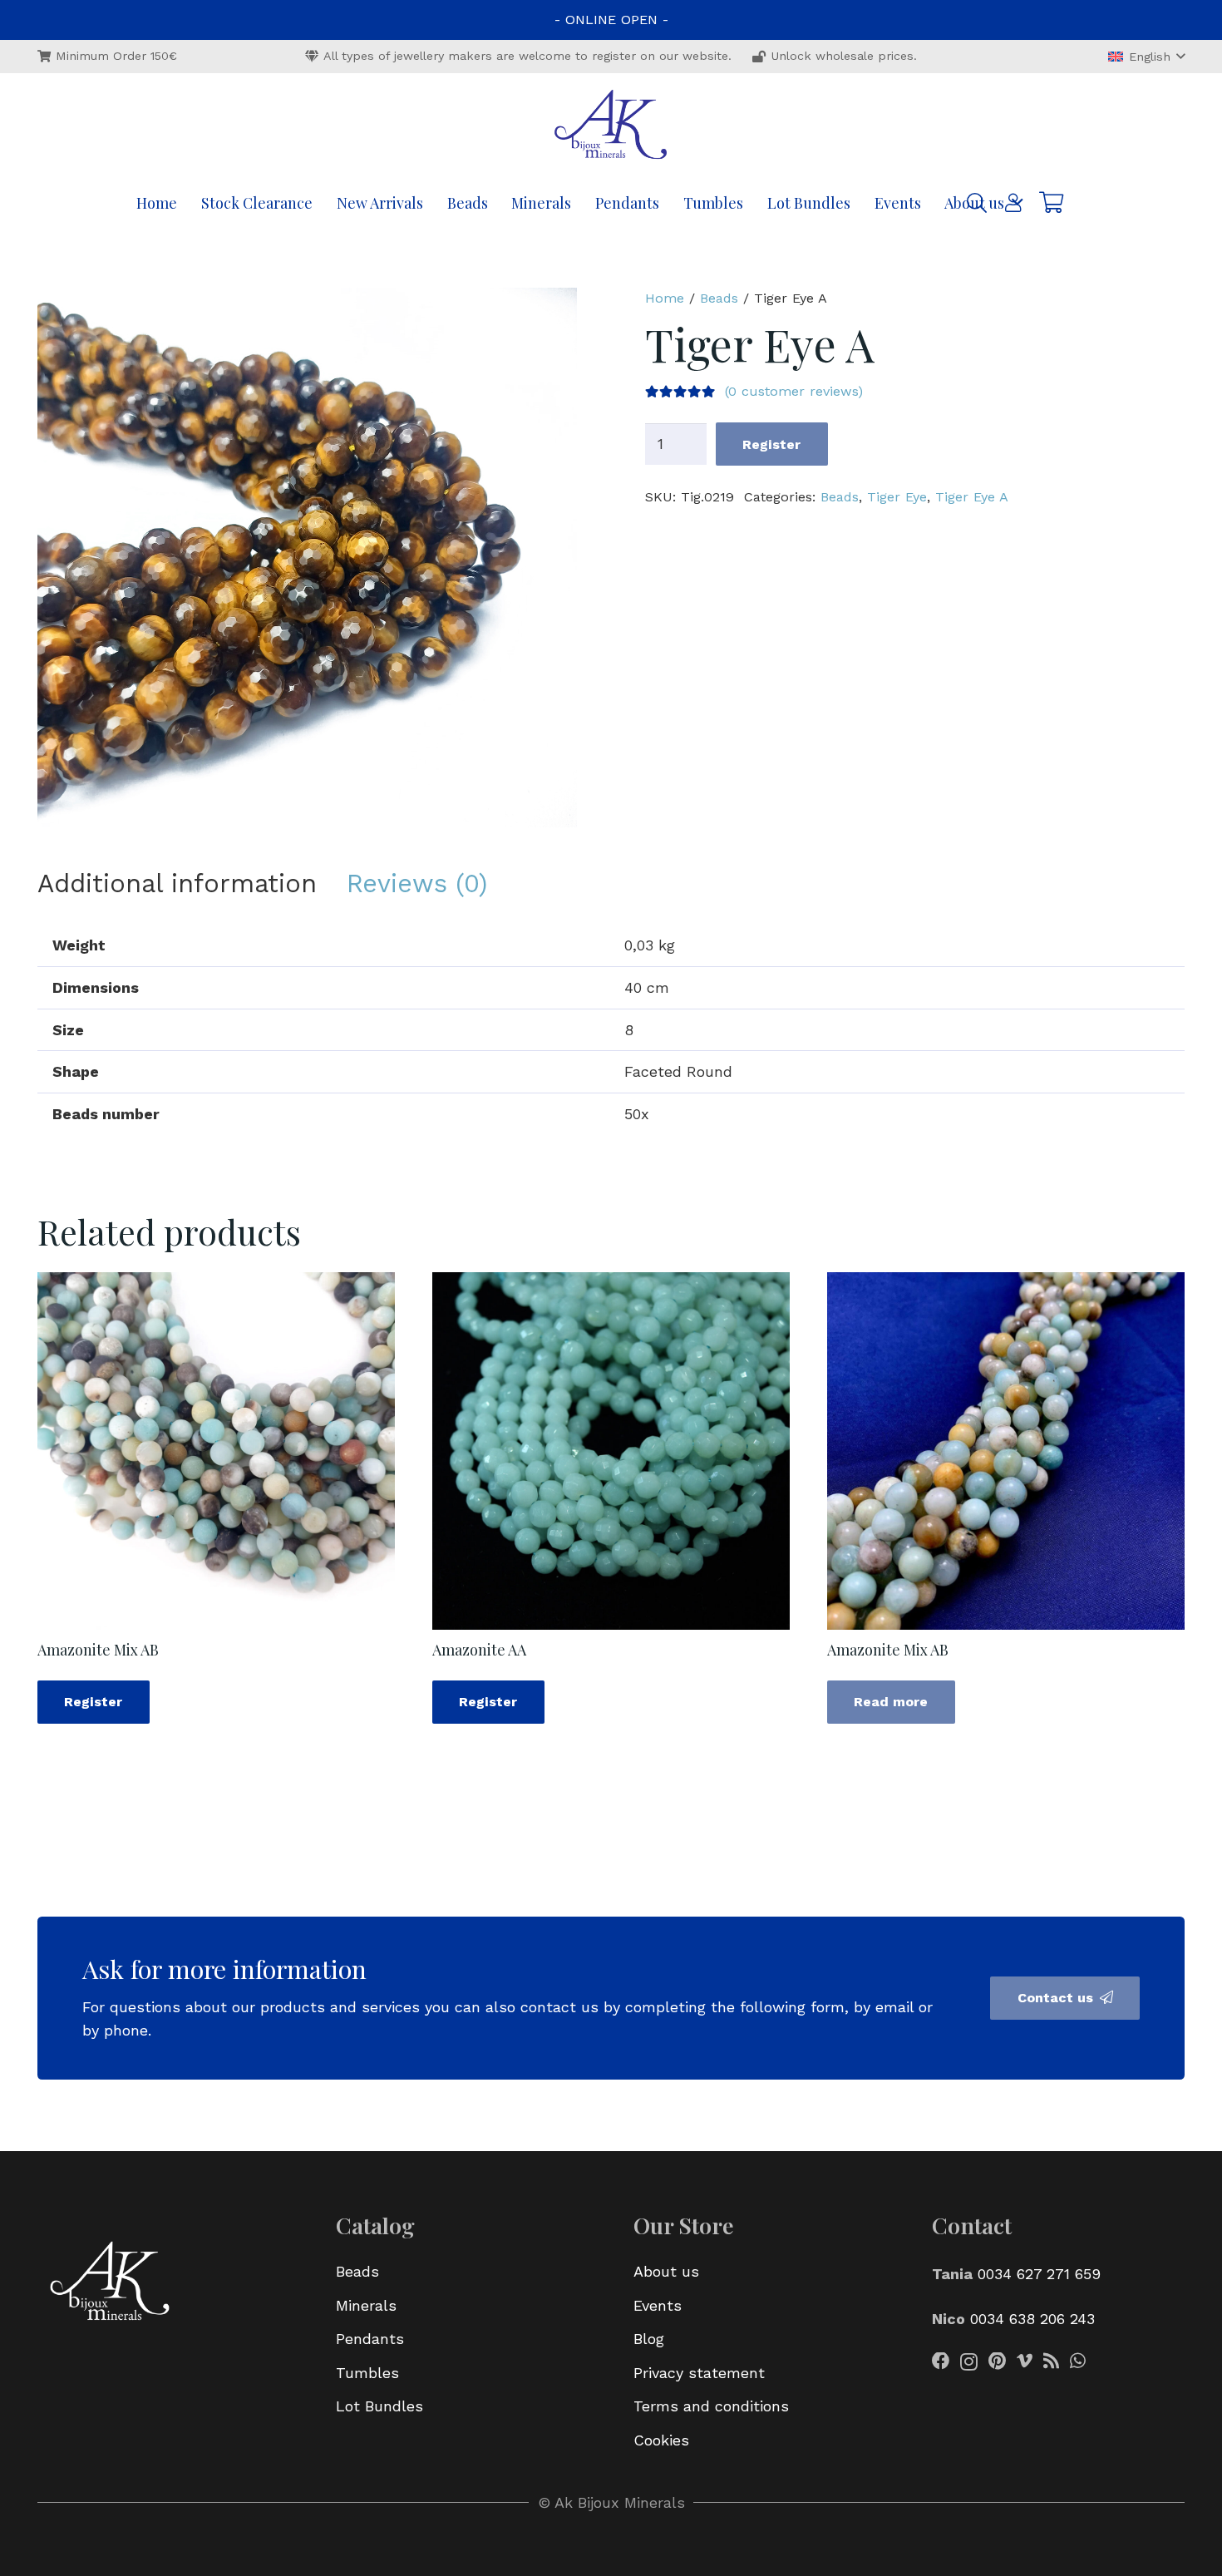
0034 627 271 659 (1039, 2274)
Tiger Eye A (972, 497)
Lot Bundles (379, 2406)
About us (666, 2271)
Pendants (370, 2339)
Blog (649, 2339)
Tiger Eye (897, 497)
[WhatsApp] (1078, 2361)
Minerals (366, 2305)
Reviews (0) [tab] (417, 883)
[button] (1147, 57)
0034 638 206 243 (1032, 2319)
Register (771, 444)
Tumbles (367, 2373)
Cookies (661, 2440)
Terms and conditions (711, 2406)
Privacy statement (699, 2373)
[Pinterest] (997, 2361)
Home (665, 298)
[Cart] (1051, 202)
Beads (719, 298)
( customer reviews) (794, 391)
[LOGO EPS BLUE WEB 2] (611, 126)
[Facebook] (941, 2361)
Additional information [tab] (177, 883)
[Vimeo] (1025, 2361)
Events (658, 2305)
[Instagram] (969, 2362)
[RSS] (1051, 2361)
